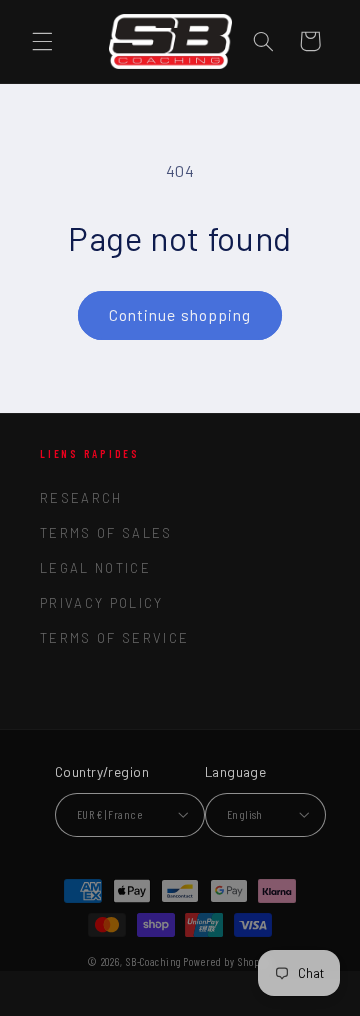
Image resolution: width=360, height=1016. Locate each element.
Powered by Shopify (227, 961)
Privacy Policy (102, 603)
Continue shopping (180, 314)
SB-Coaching (153, 961)
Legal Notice (95, 568)
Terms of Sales (106, 533)
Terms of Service (114, 638)
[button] (42, 41)
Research (81, 498)
